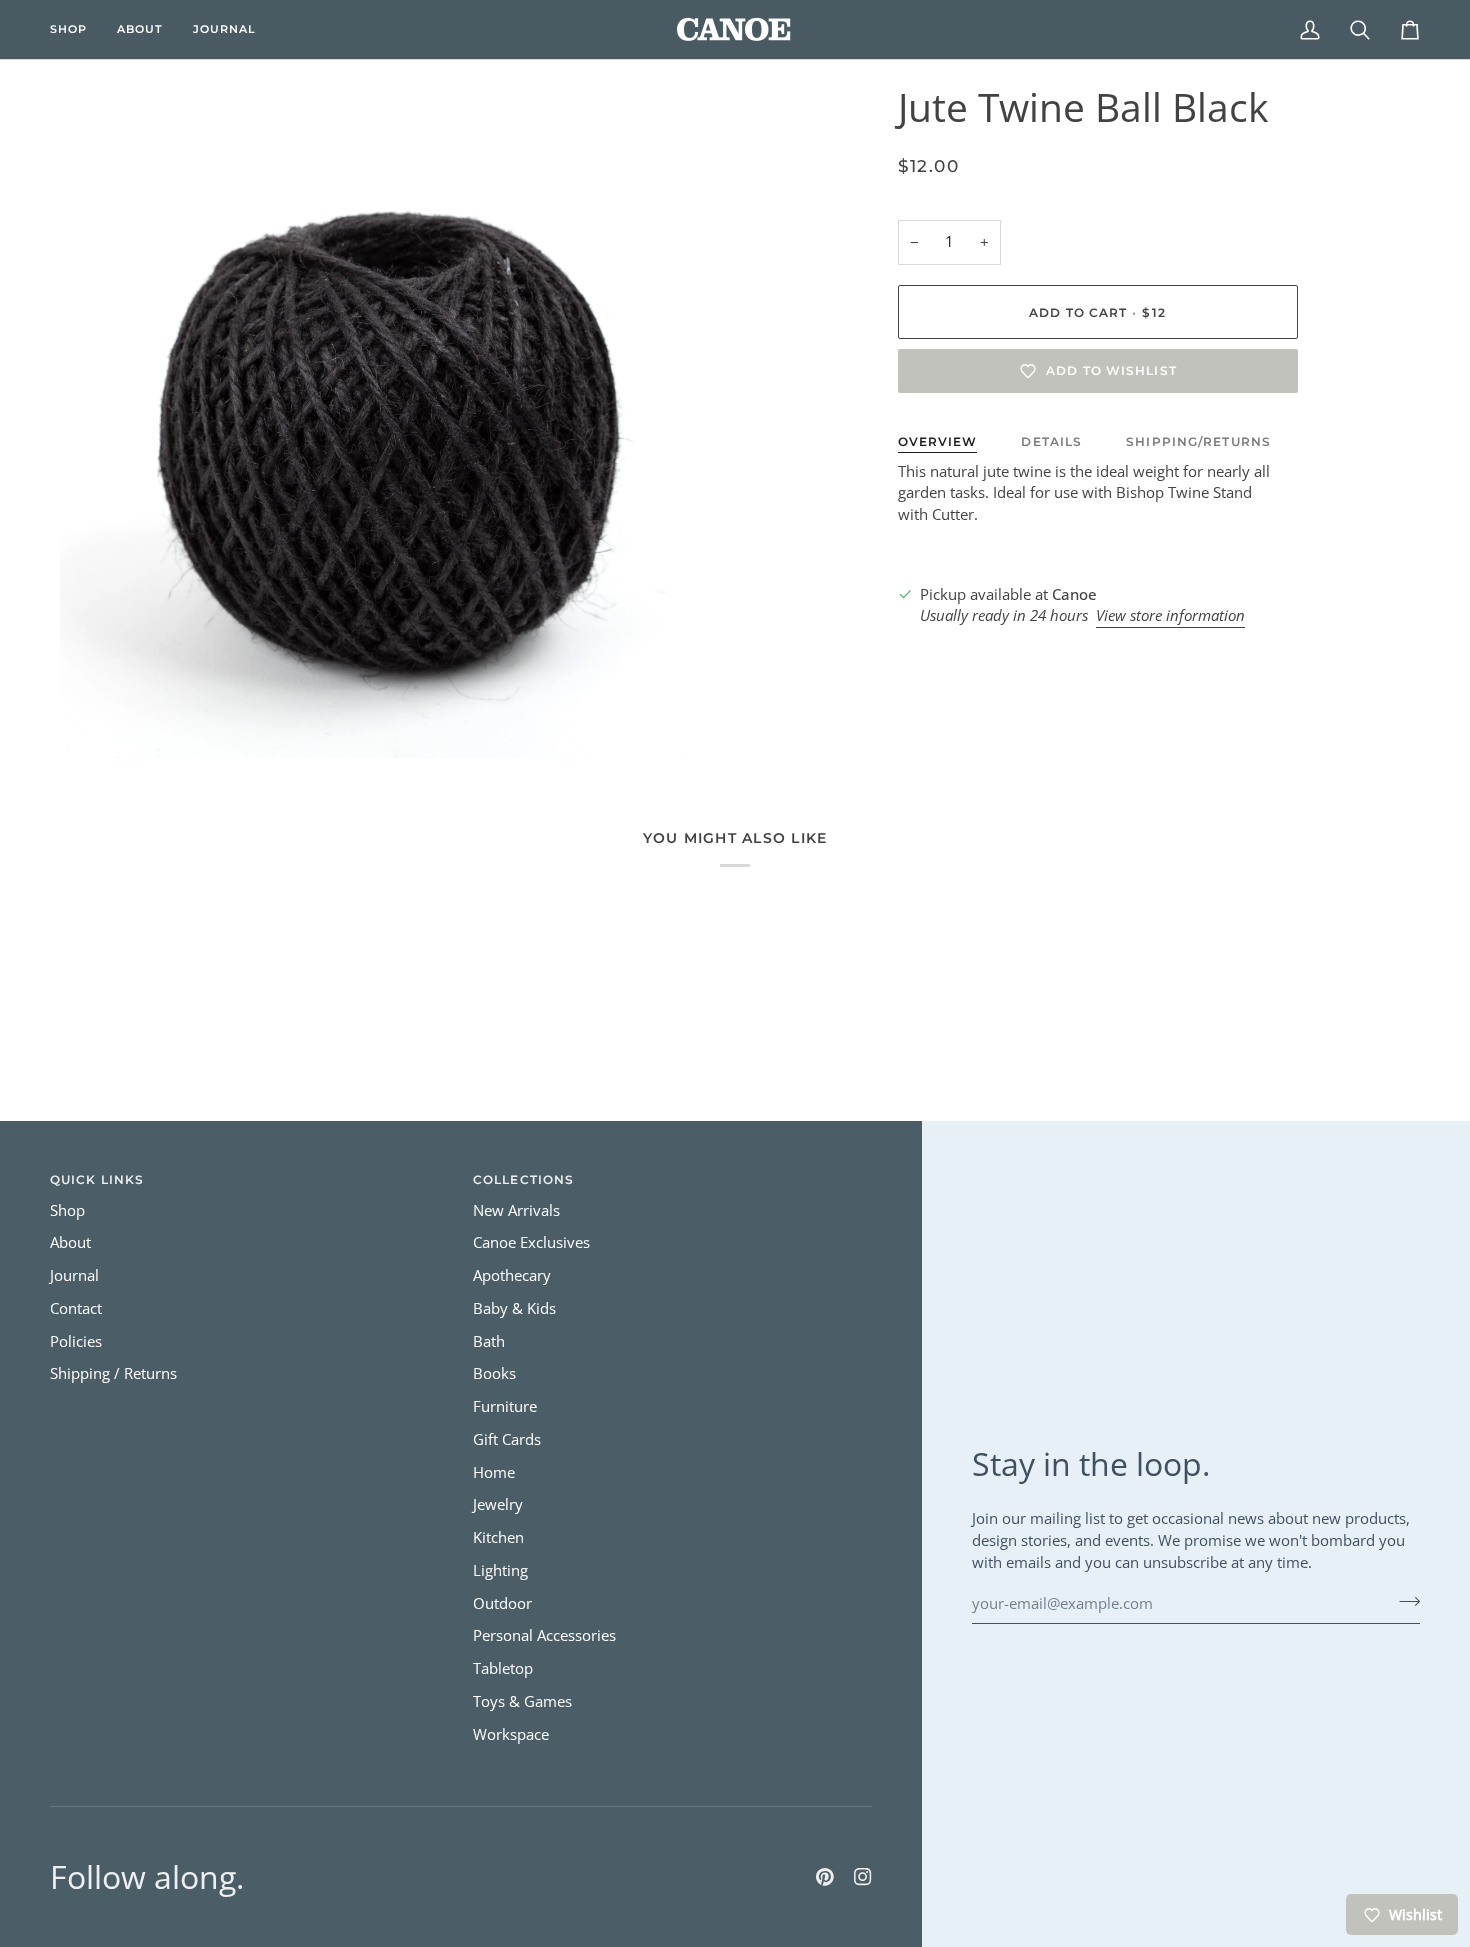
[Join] (1403, 1601)
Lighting (500, 1570)
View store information (1170, 615)
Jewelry (498, 1504)
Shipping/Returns (1198, 441)
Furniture (505, 1406)
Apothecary (512, 1275)
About (70, 1242)
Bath (489, 1341)
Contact (76, 1308)
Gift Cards (507, 1439)
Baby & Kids (514, 1308)
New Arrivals (516, 1210)
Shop (67, 1210)
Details (1051, 441)
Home (494, 1472)
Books (494, 1373)
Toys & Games (522, 1701)
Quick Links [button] (97, 1179)
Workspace (511, 1734)
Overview (938, 441)
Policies (76, 1341)
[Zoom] (97, 720)
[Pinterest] (825, 1877)
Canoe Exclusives (531, 1242)
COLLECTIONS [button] (523, 1179)
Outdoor (502, 1603)
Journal (74, 1275)
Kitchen (498, 1537)
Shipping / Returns (113, 1373)
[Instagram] (863, 1877)
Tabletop (503, 1668)
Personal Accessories (544, 1635)
